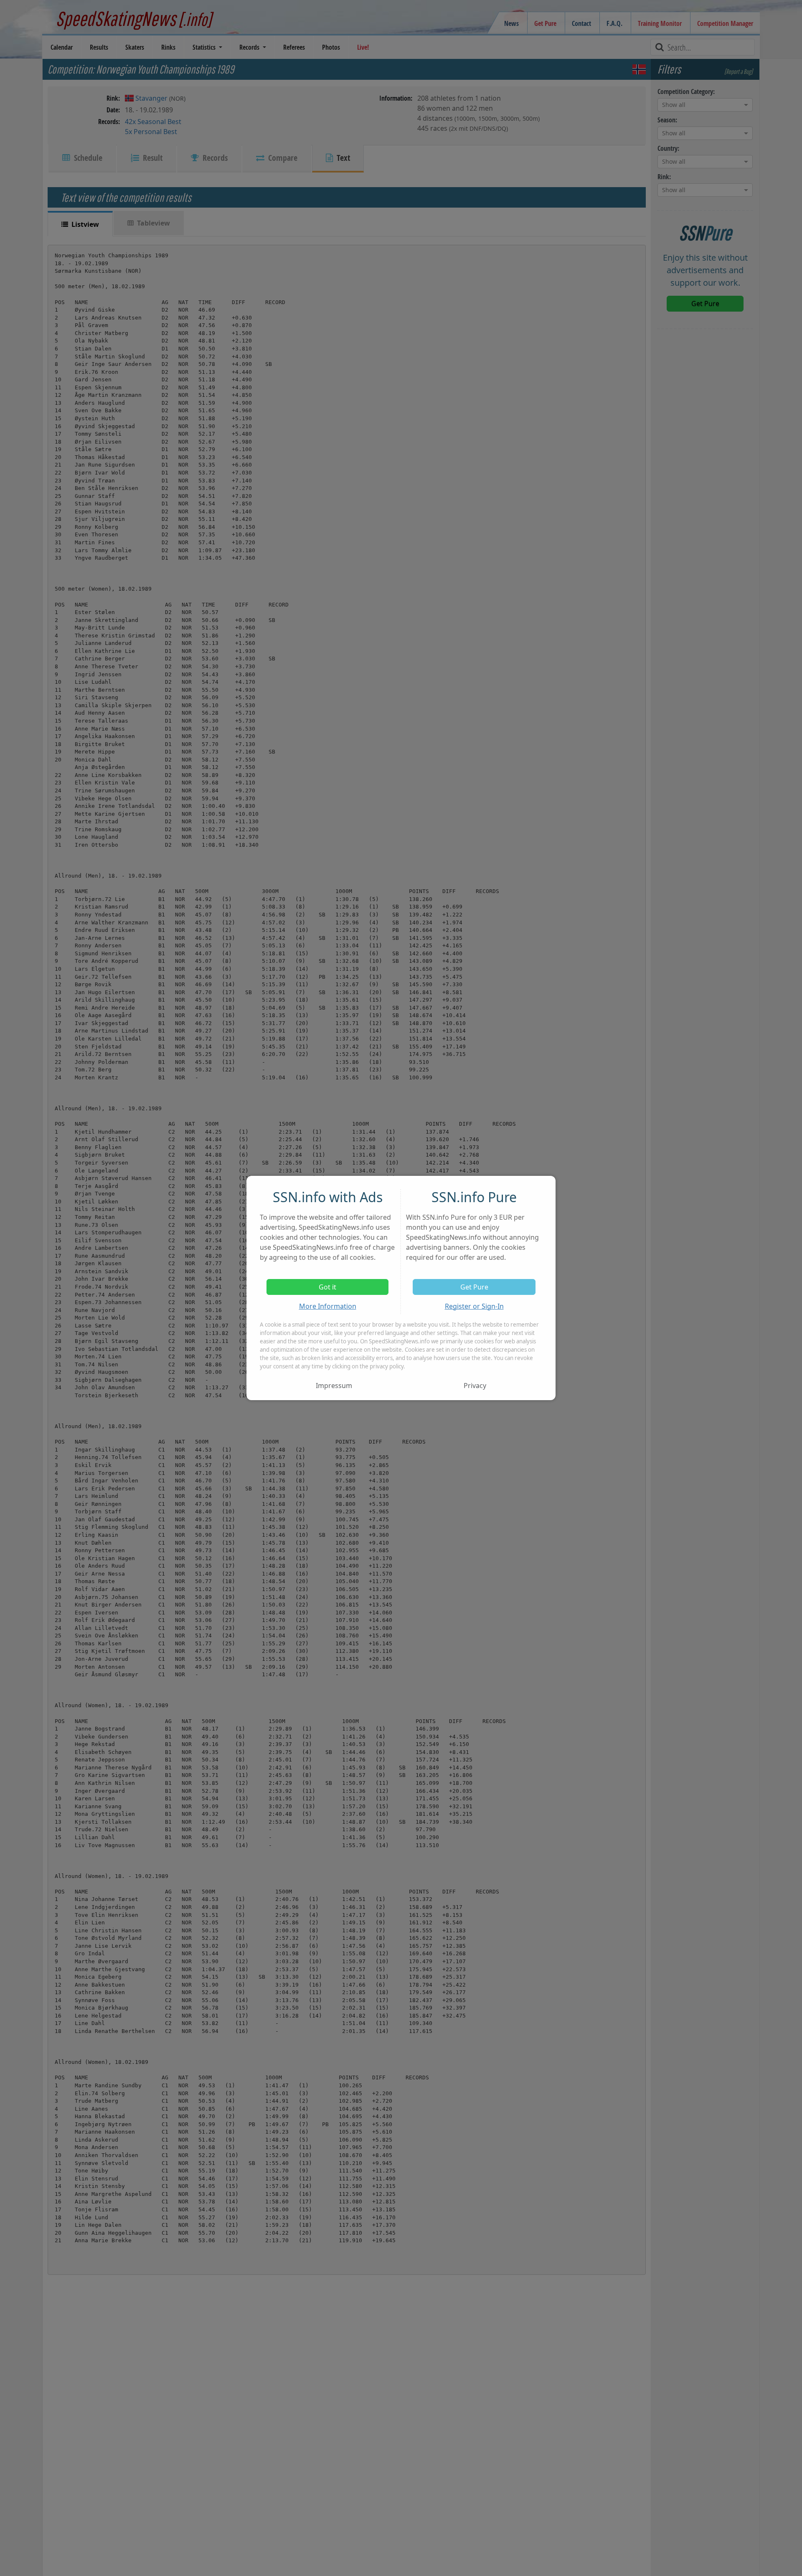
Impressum (334, 1386)
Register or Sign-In (474, 1306)
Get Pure (474, 1287)
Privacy (475, 1386)
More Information (328, 1306)
